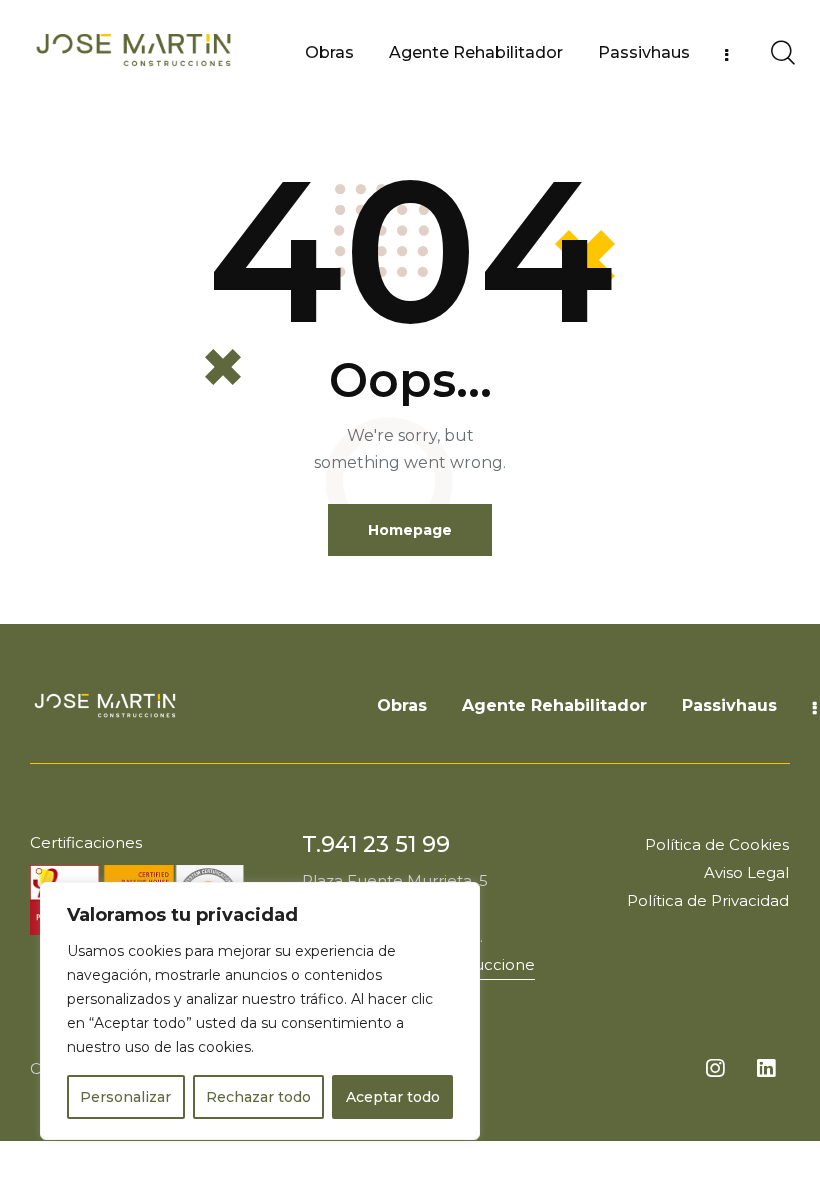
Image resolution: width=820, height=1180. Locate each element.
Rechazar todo (258, 1097)
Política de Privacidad (708, 900)
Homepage (410, 530)
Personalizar (125, 1097)
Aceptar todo (393, 1097)
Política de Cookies (717, 844)
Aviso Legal (746, 872)
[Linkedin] (766, 1068)
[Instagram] (715, 1068)
